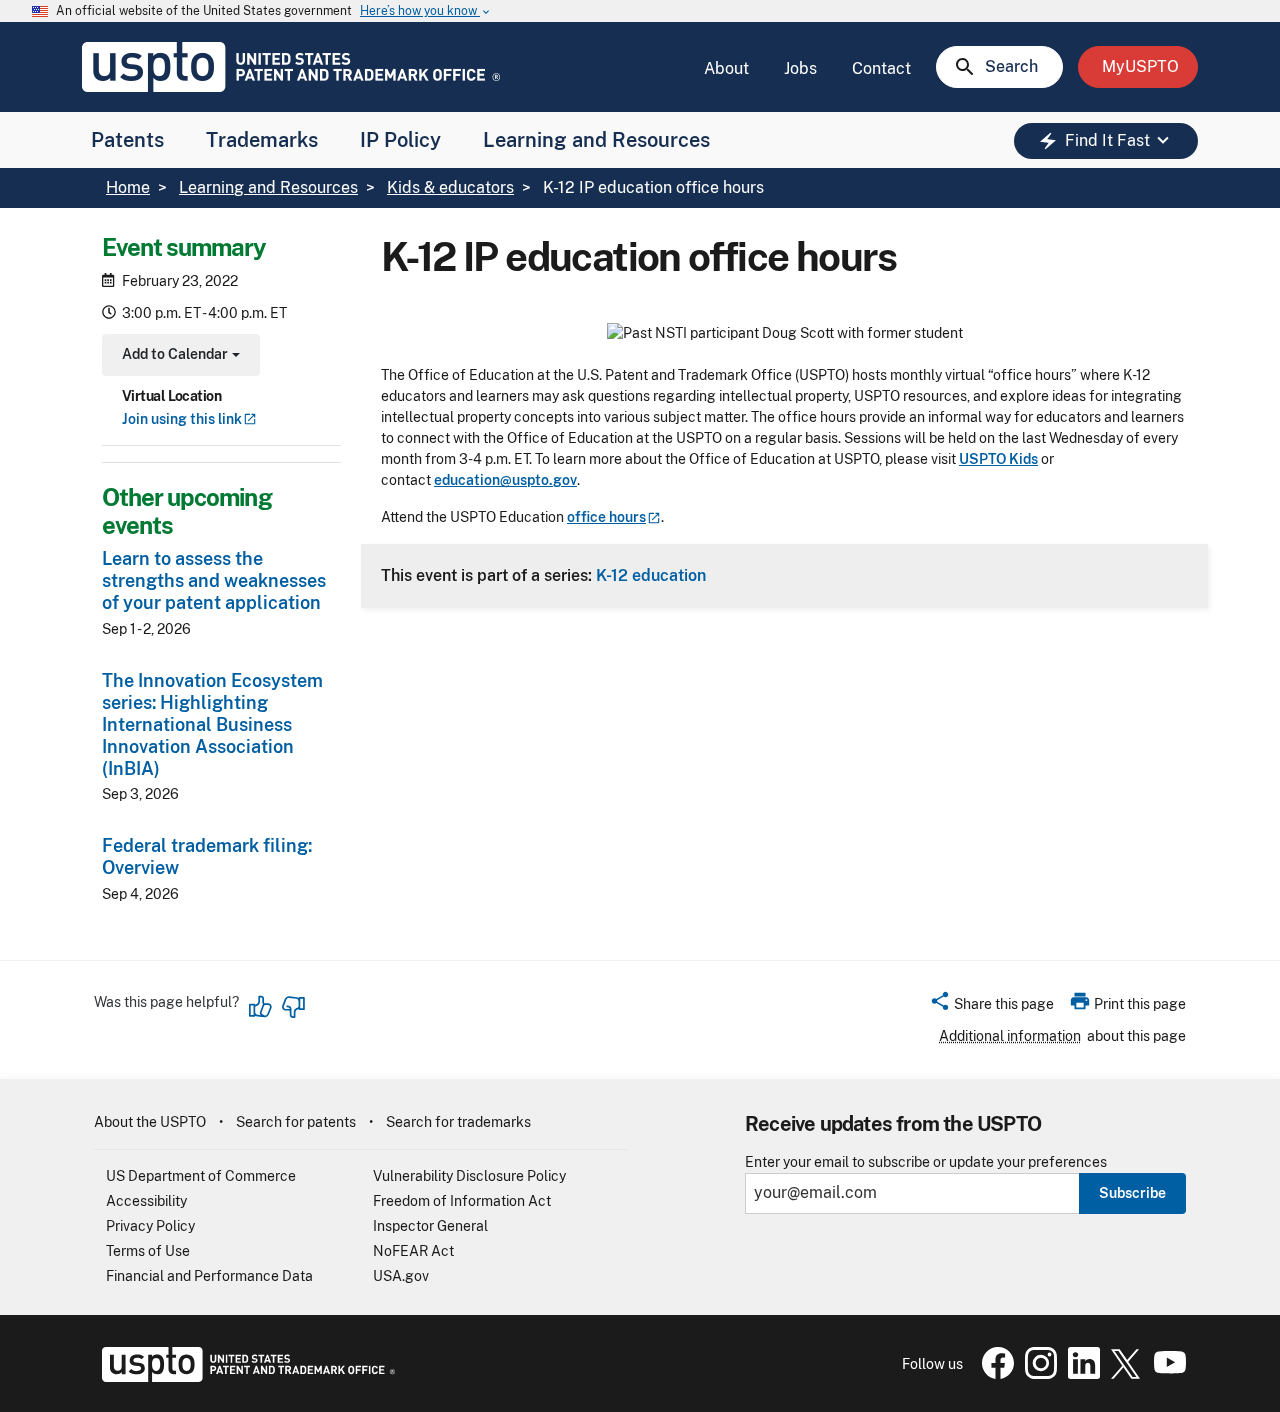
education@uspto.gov (505, 480)
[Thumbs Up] (261, 1007)
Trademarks (262, 140)
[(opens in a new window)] (1037, 1374)
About (726, 68)
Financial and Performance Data (209, 1276)
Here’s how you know (426, 11)
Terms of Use (148, 1251)
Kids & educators (450, 187)
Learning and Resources (596, 140)
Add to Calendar (178, 356)
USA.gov (401, 1276)
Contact (881, 68)
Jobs (800, 68)
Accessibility (146, 1201)
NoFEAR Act (413, 1251)
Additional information (1010, 1036)
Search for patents (296, 1122)
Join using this (182, 419)
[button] (991, 1007)
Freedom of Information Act (462, 1201)
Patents (127, 140)
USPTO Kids (998, 459)
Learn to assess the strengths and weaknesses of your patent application (214, 580)
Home (128, 187)
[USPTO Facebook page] (994, 1374)
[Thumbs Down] (293, 1007)
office (606, 517)
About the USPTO (150, 1122)
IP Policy (400, 140)
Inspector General (430, 1226)
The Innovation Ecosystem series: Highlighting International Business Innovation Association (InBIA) (212, 724)
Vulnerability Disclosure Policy (469, 1176)
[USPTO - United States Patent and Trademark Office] (244, 1377)
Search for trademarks (458, 1122)
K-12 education (651, 575)
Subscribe (1132, 1193)
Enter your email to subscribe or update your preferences (926, 1162)
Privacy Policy (150, 1226)
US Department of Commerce (201, 1176)
